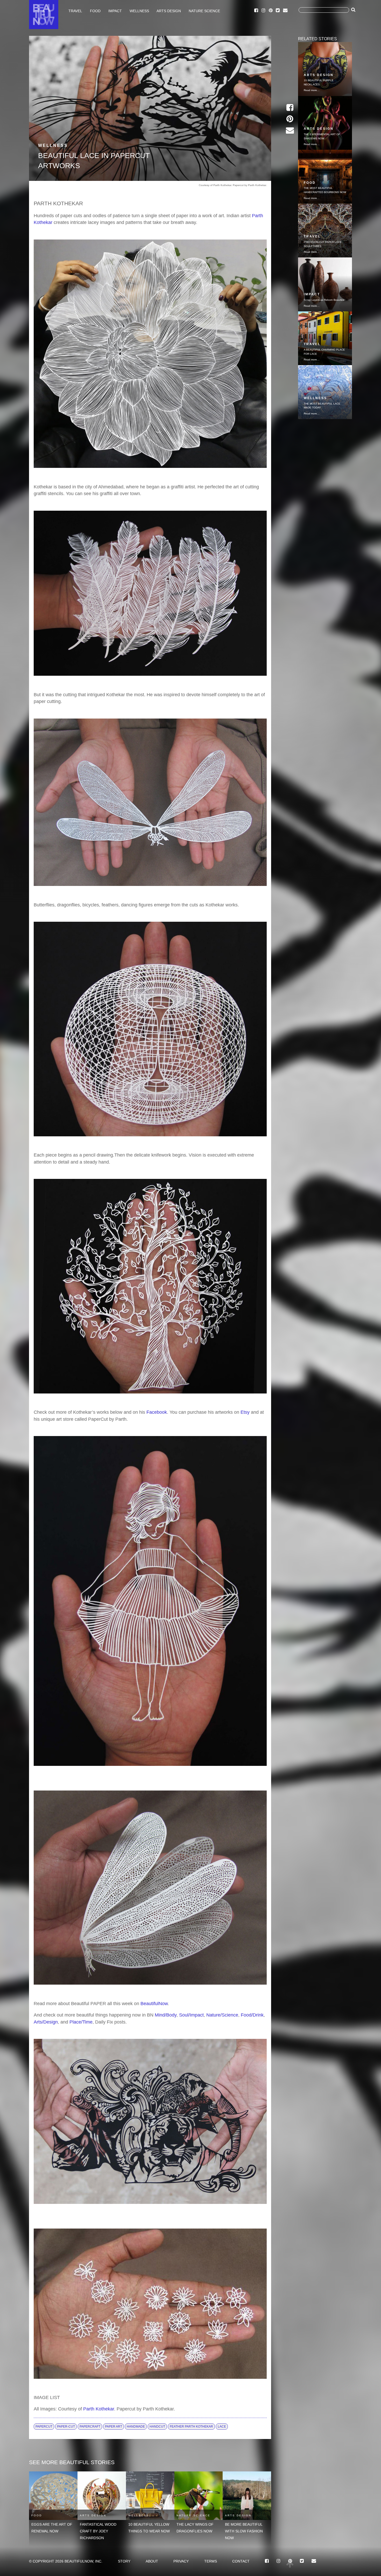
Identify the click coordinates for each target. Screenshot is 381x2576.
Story (124, 2561)
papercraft (90, 2427)
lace (222, 2427)
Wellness (139, 11)
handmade (136, 2427)
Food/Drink (252, 2015)
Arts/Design (46, 2022)
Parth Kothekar (99, 2409)
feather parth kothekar (191, 2427)
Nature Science (204, 11)
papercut (44, 2427)
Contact (241, 2561)
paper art (114, 2427)
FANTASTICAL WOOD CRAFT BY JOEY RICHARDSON (98, 2531)
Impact (115, 11)
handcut (157, 2427)
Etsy (245, 1412)
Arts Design (169, 11)
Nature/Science (222, 2015)
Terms (211, 2561)
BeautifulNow (154, 2004)
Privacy (181, 2561)
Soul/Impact (191, 2015)
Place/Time (81, 2022)
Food (95, 11)
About (152, 2561)
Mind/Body (166, 2015)
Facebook (157, 1412)
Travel (75, 11)
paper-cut (66, 2427)
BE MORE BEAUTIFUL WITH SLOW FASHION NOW (244, 2531)
